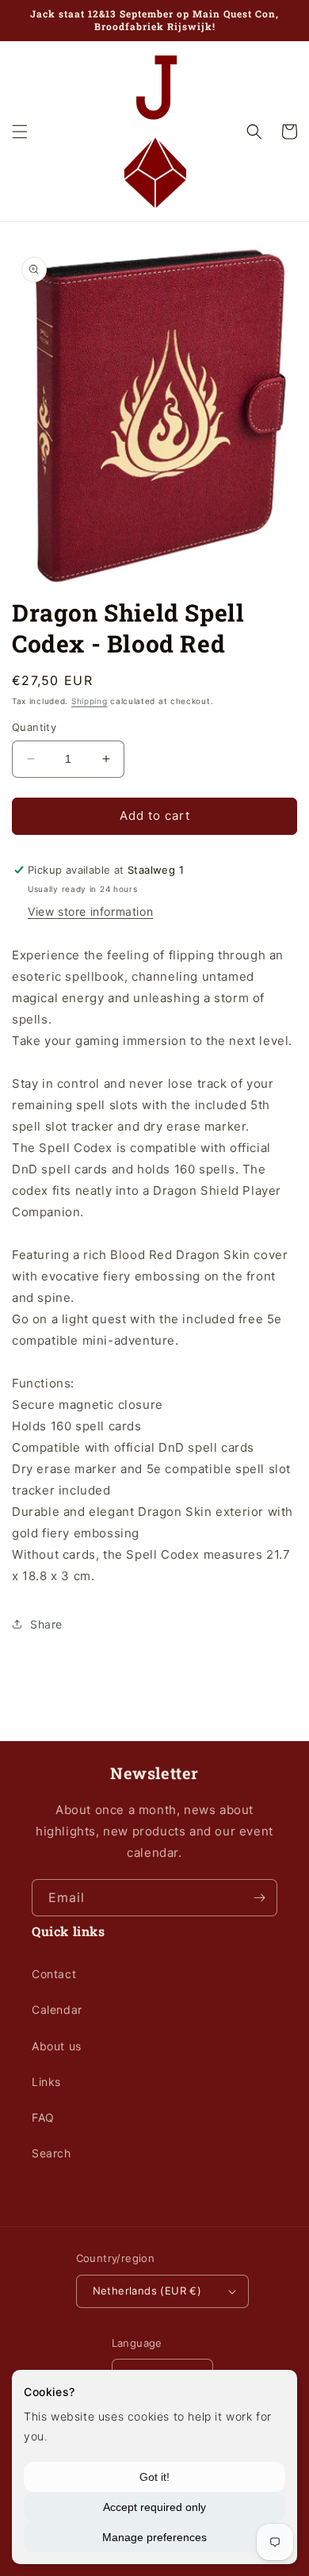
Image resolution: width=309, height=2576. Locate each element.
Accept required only (154, 2507)
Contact (54, 1974)
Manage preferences (154, 2537)
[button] (20, 132)
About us (57, 2046)
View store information (90, 911)
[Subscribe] (259, 1898)
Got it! (154, 2477)
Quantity (34, 727)
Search (51, 2153)
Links (46, 2082)
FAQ (43, 2117)
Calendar (57, 2010)
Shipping (90, 701)
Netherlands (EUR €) (147, 2291)
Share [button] (46, 1624)
